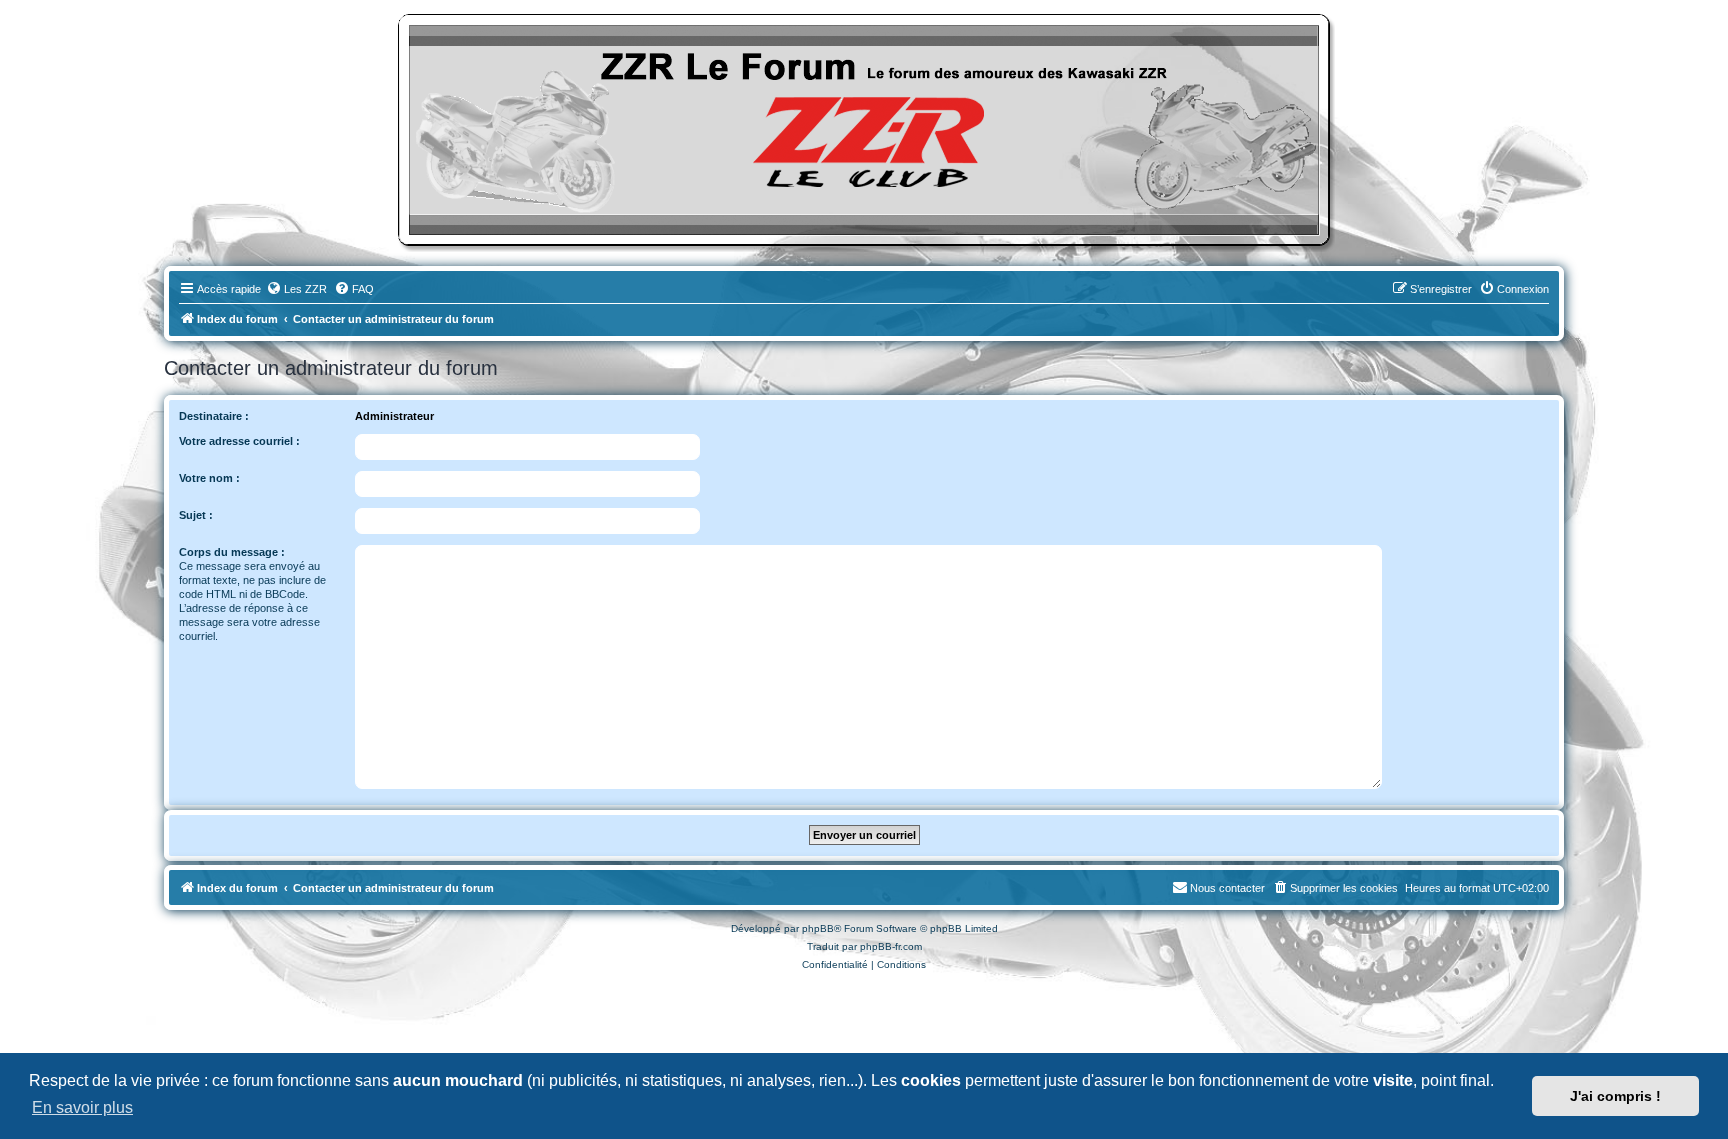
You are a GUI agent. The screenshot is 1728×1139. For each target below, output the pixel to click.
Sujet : (196, 515)
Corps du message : (232, 552)
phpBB (818, 928)
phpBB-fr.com (891, 946)
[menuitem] (296, 289)
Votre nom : (209, 478)
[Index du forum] (864, 130)
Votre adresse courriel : (239, 441)
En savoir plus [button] (82, 1107)
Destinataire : (214, 416)
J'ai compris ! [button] (1615, 1096)
